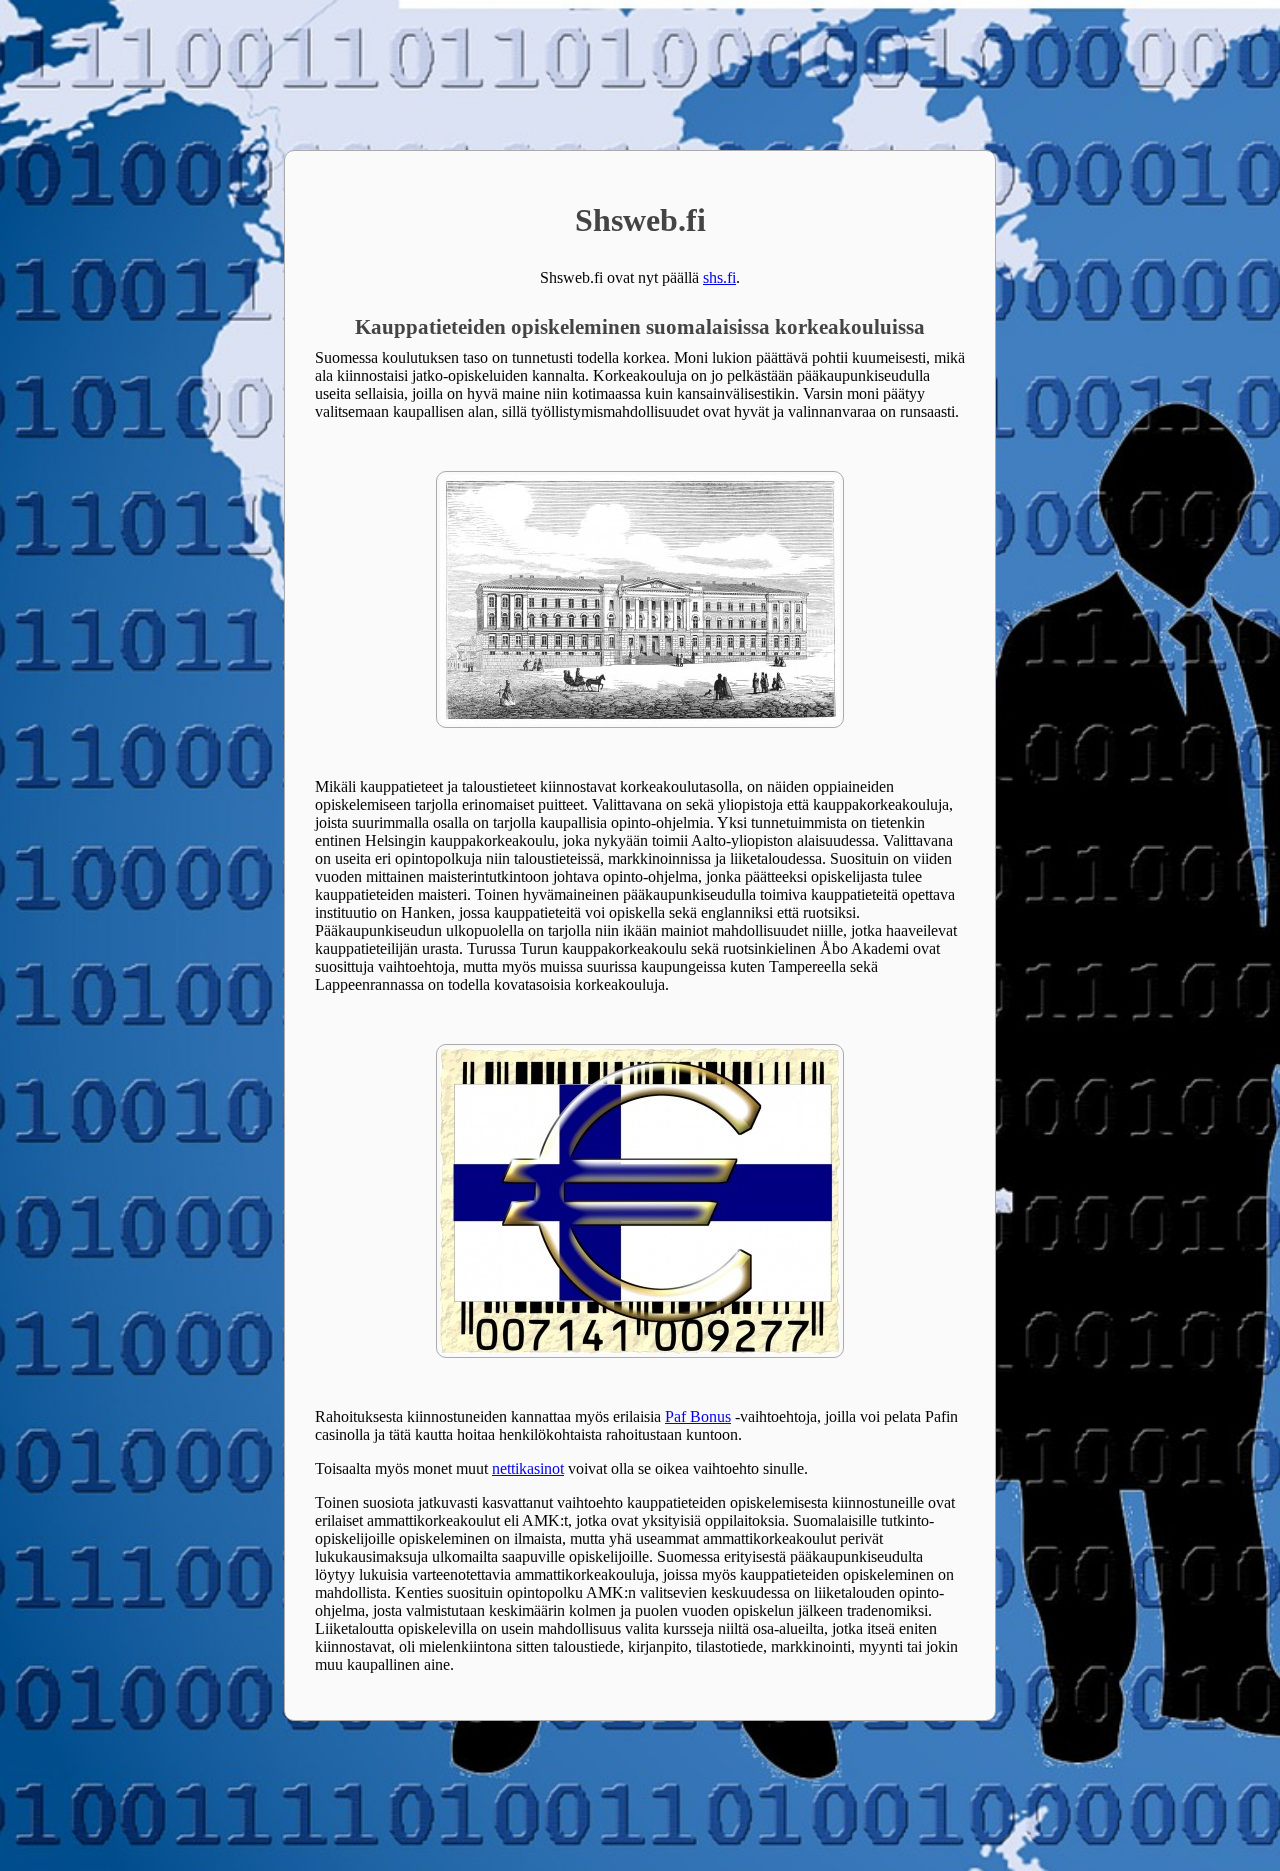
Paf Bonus (698, 1416)
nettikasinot (528, 1468)
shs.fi (719, 277)
